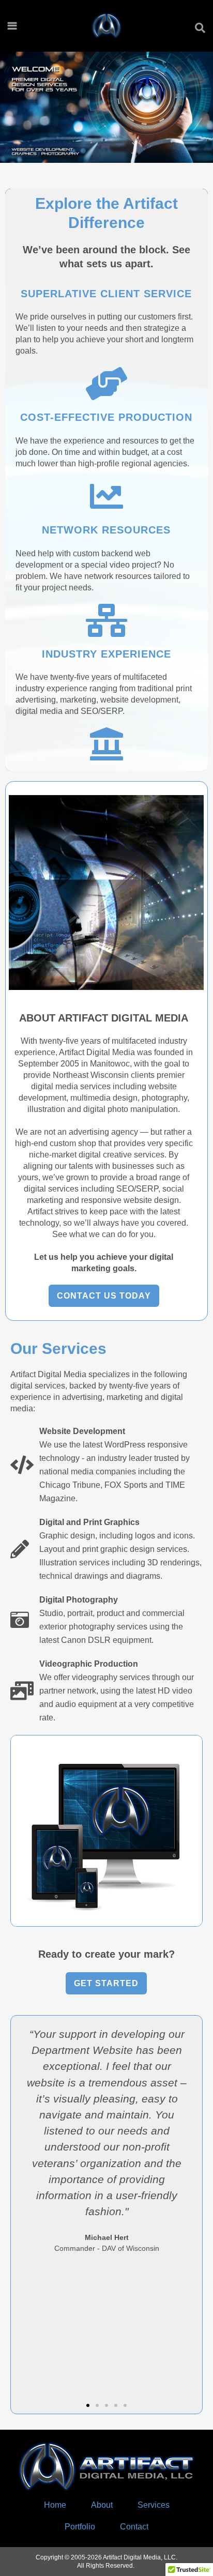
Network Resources (106, 530)
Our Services (58, 1348)
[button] (21, 2204)
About (102, 2505)
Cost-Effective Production (106, 417)
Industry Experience (106, 654)
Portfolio (80, 2527)
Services (154, 2505)
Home (55, 2505)
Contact (134, 2527)
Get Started (106, 1983)
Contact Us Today (104, 1296)
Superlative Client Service (106, 294)
